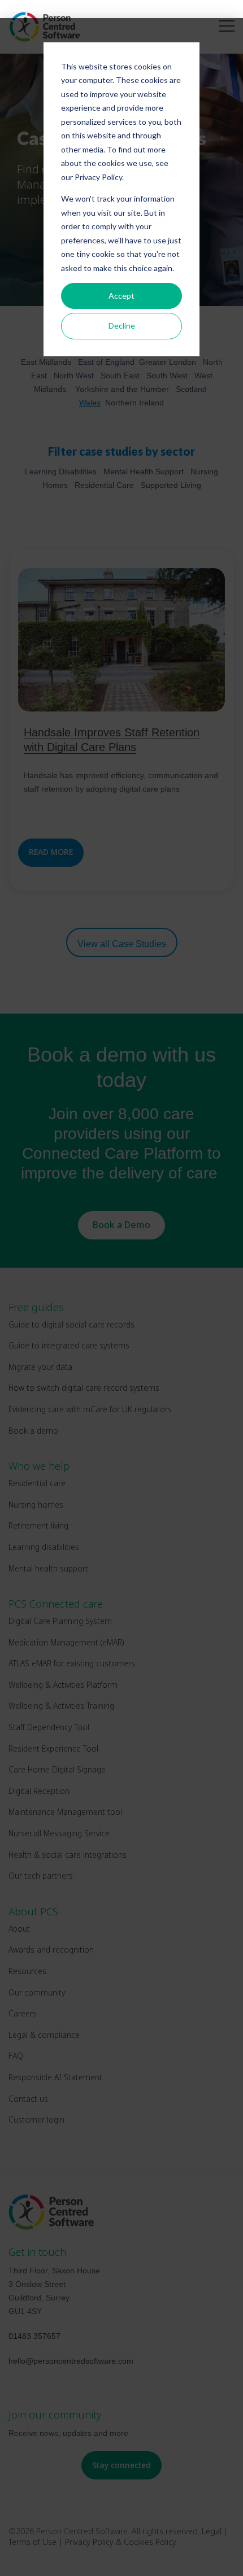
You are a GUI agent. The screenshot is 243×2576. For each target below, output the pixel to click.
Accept (121, 296)
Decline (122, 326)
